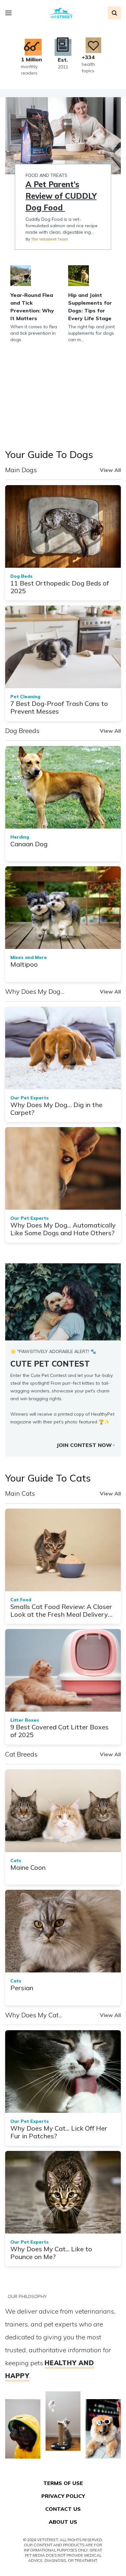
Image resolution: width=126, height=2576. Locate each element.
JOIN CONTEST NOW (84, 1445)
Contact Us (63, 2509)
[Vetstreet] (62, 13)
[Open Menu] (10, 13)
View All (110, 470)
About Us (63, 2522)
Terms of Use (63, 2483)
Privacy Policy (63, 2496)
